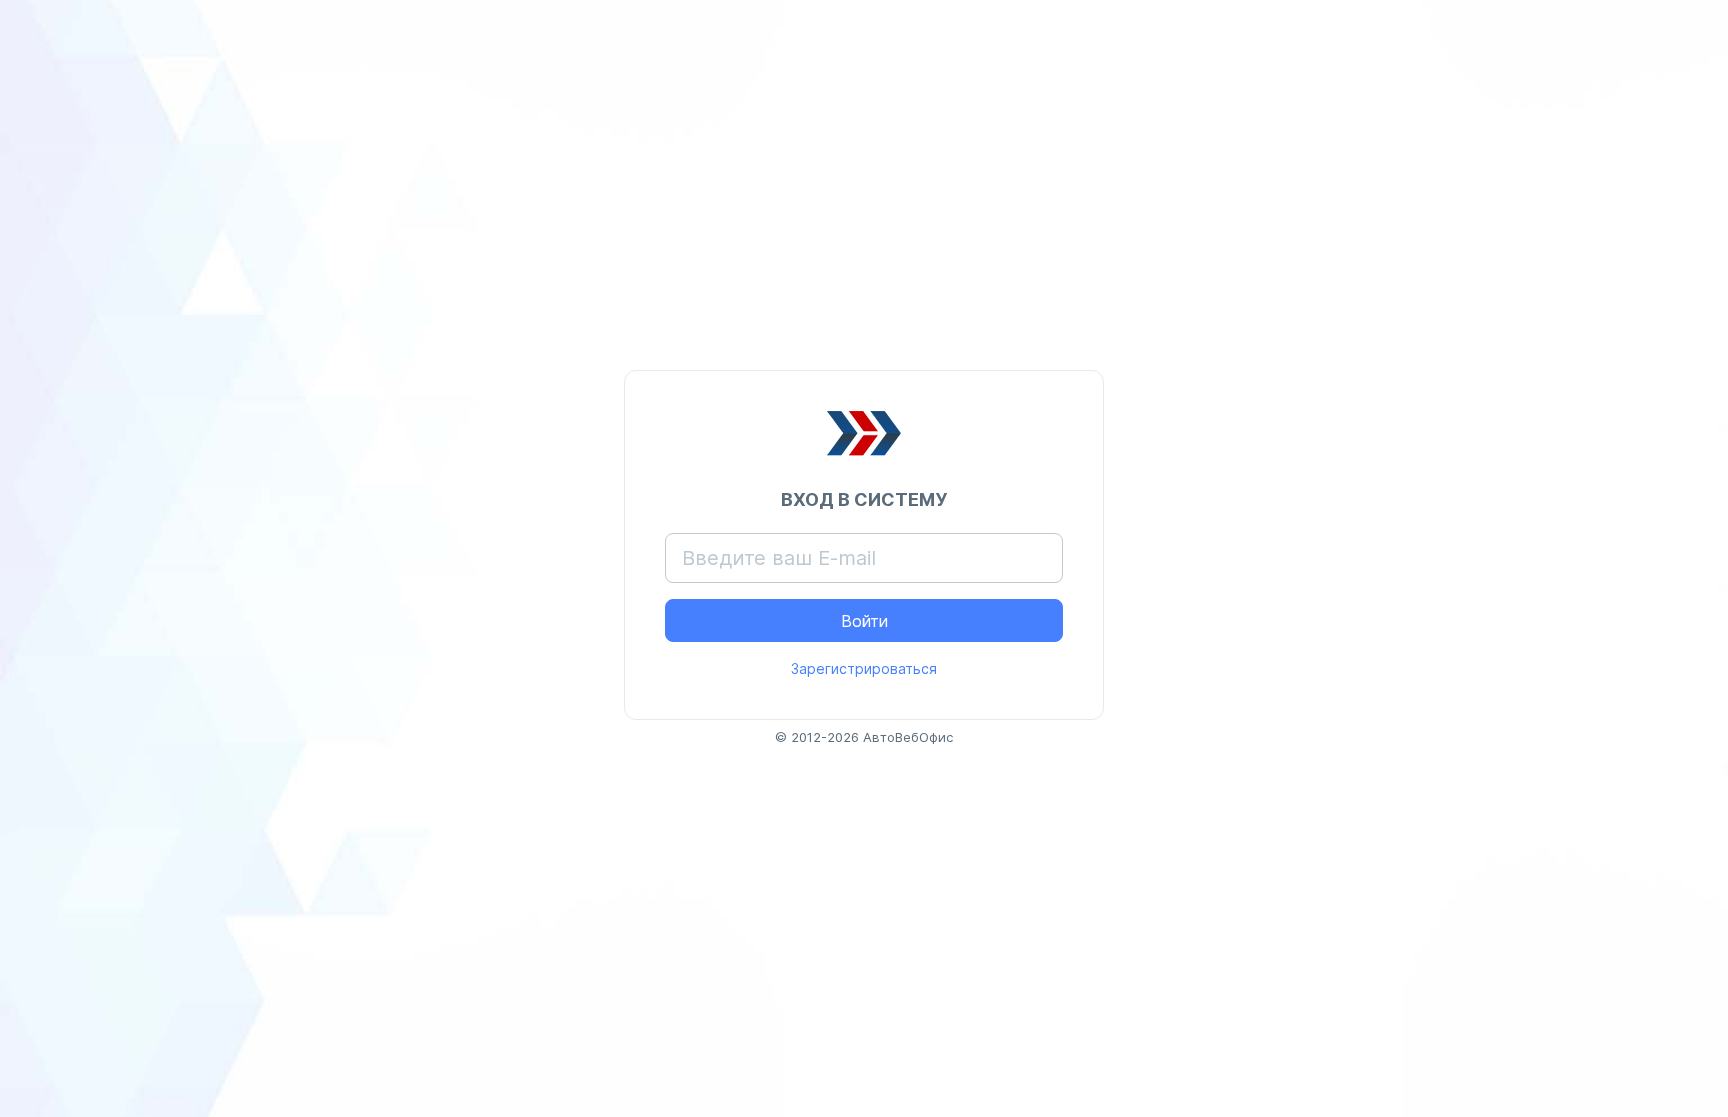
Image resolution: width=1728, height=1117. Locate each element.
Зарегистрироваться (864, 668)
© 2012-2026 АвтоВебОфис (864, 737)
